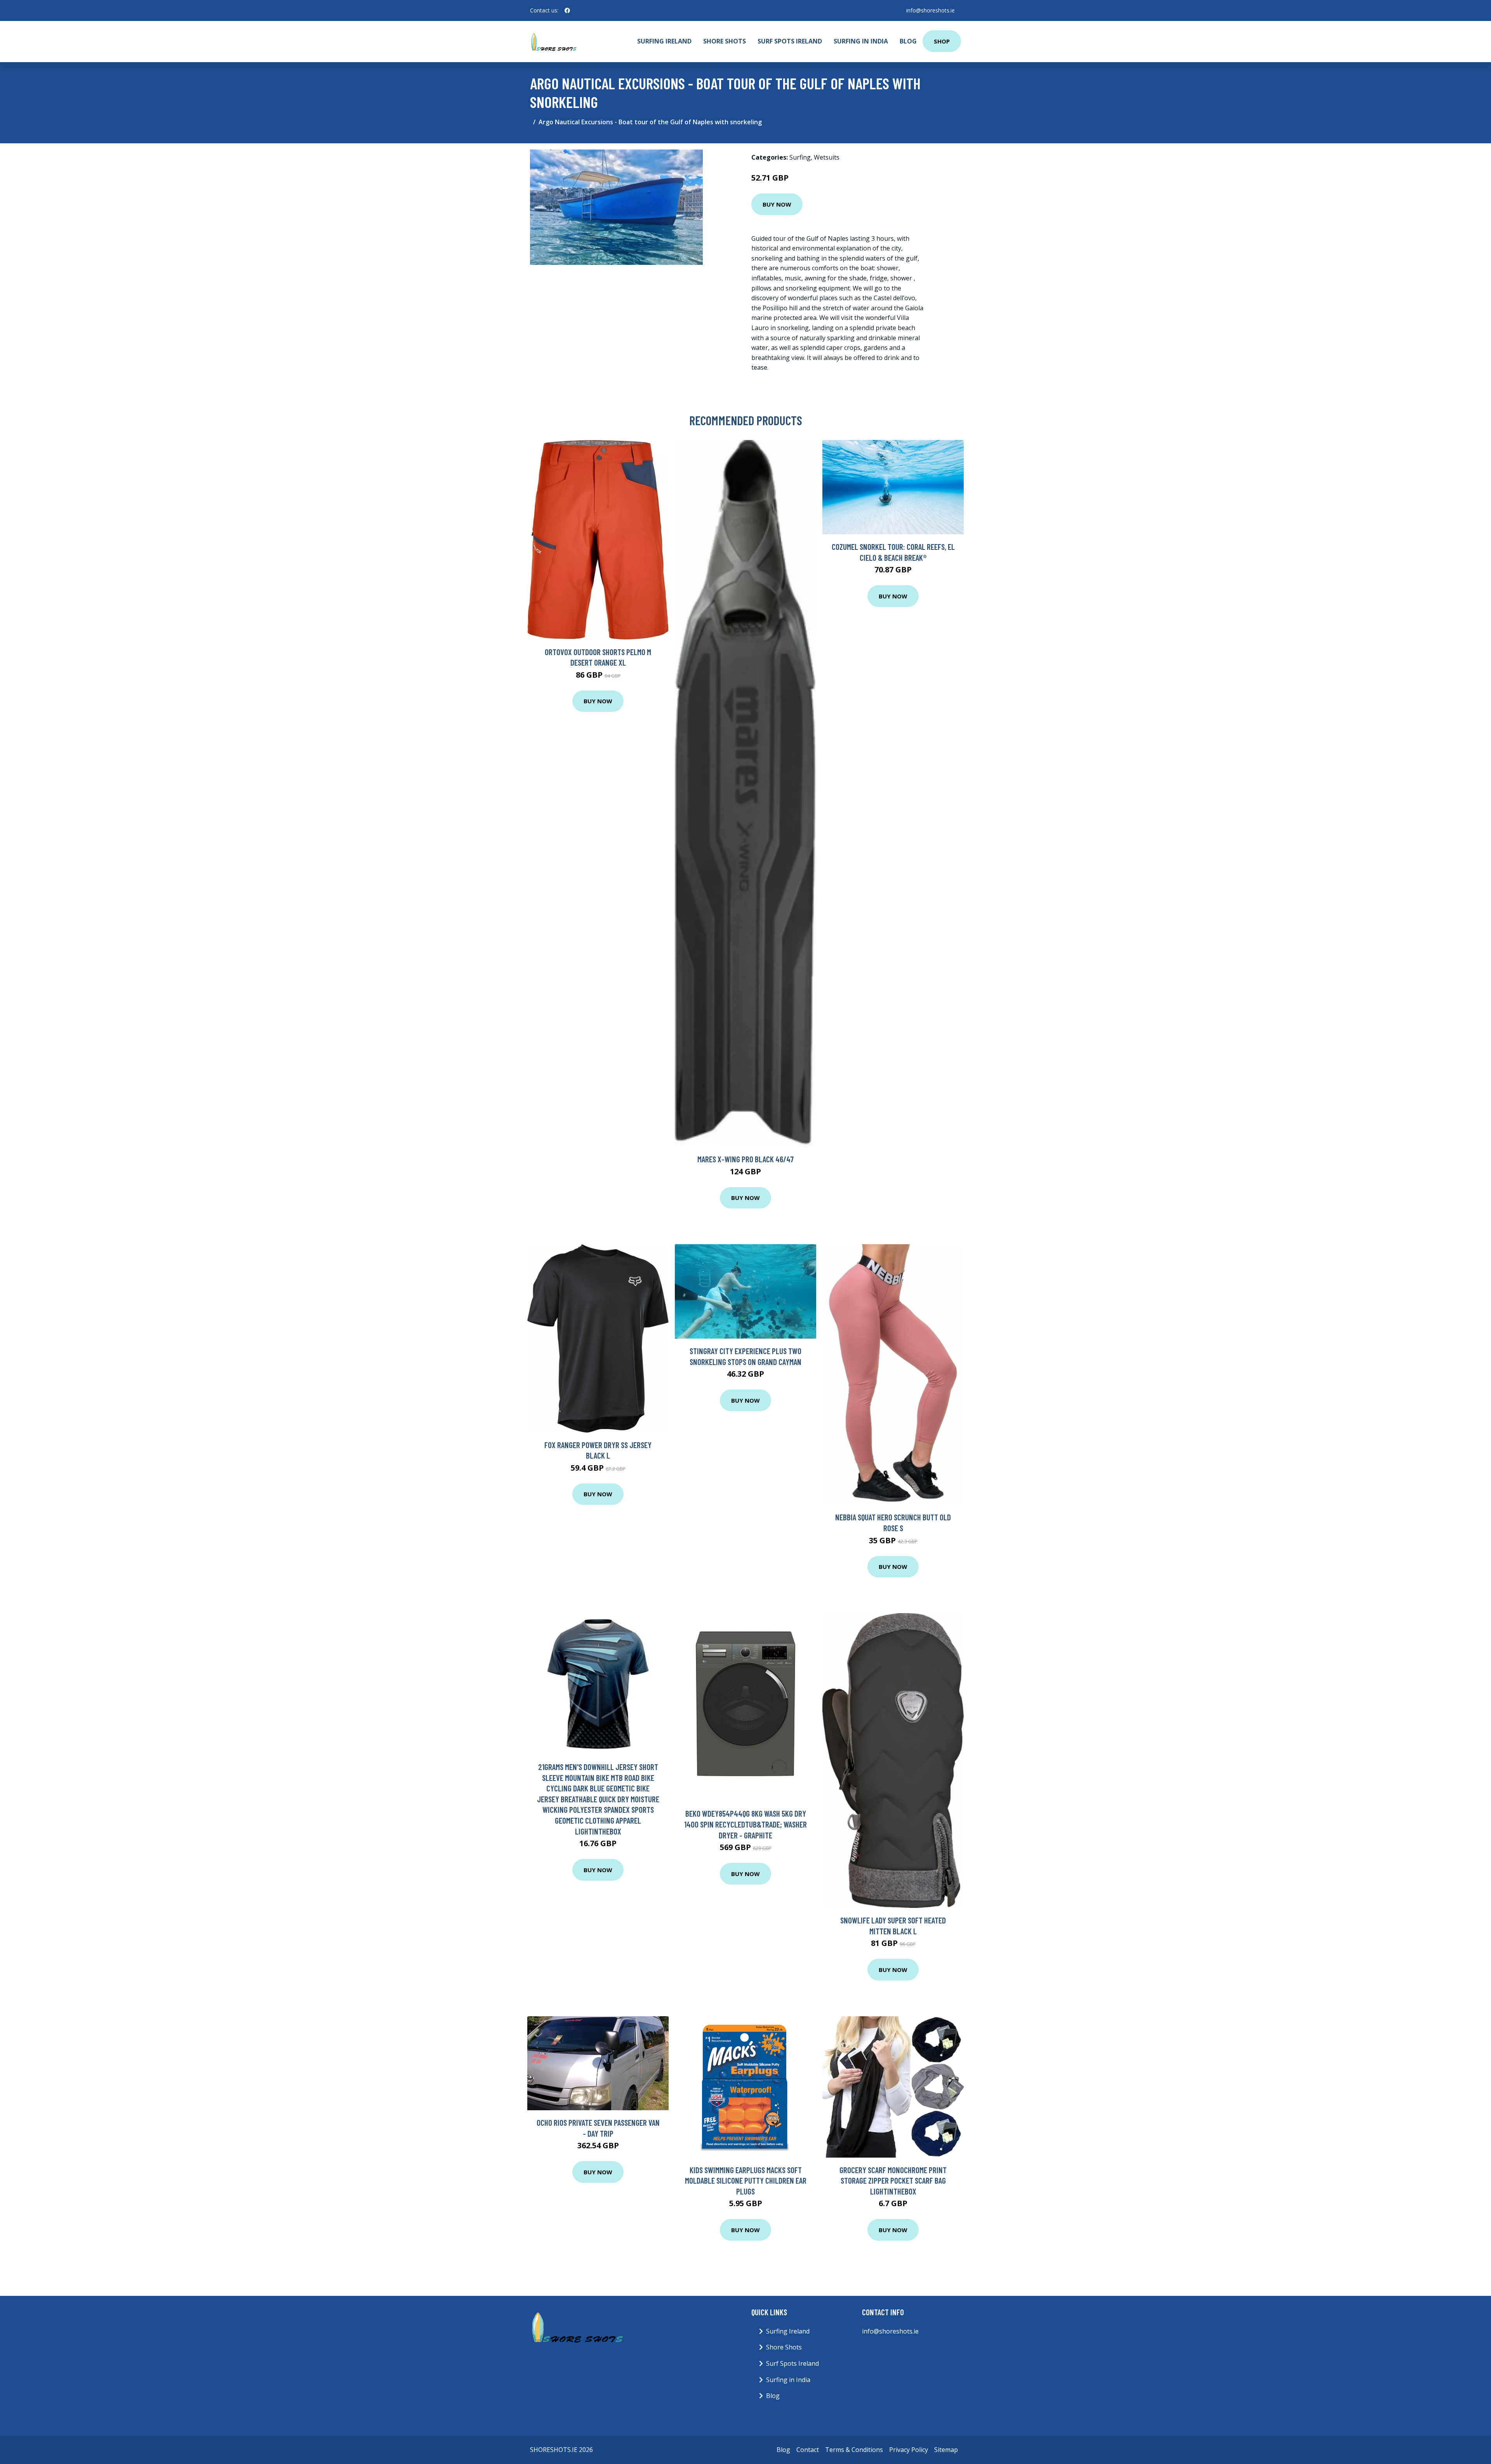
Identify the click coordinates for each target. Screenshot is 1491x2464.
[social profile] (567, 10)
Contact (808, 2450)
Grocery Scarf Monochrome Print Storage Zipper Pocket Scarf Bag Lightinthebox (893, 2181)
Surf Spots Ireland (790, 41)
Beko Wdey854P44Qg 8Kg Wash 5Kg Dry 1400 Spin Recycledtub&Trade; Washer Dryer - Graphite (745, 1824)
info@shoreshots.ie (931, 10)
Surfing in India (861, 41)
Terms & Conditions (854, 2450)
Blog (908, 41)
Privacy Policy (909, 2450)
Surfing (800, 157)
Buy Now (777, 204)
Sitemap (946, 2450)
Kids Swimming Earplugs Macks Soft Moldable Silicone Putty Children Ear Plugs (746, 2181)
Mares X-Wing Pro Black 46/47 (745, 1159)
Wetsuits (827, 157)
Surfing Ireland (664, 41)
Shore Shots (725, 41)
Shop (942, 41)
